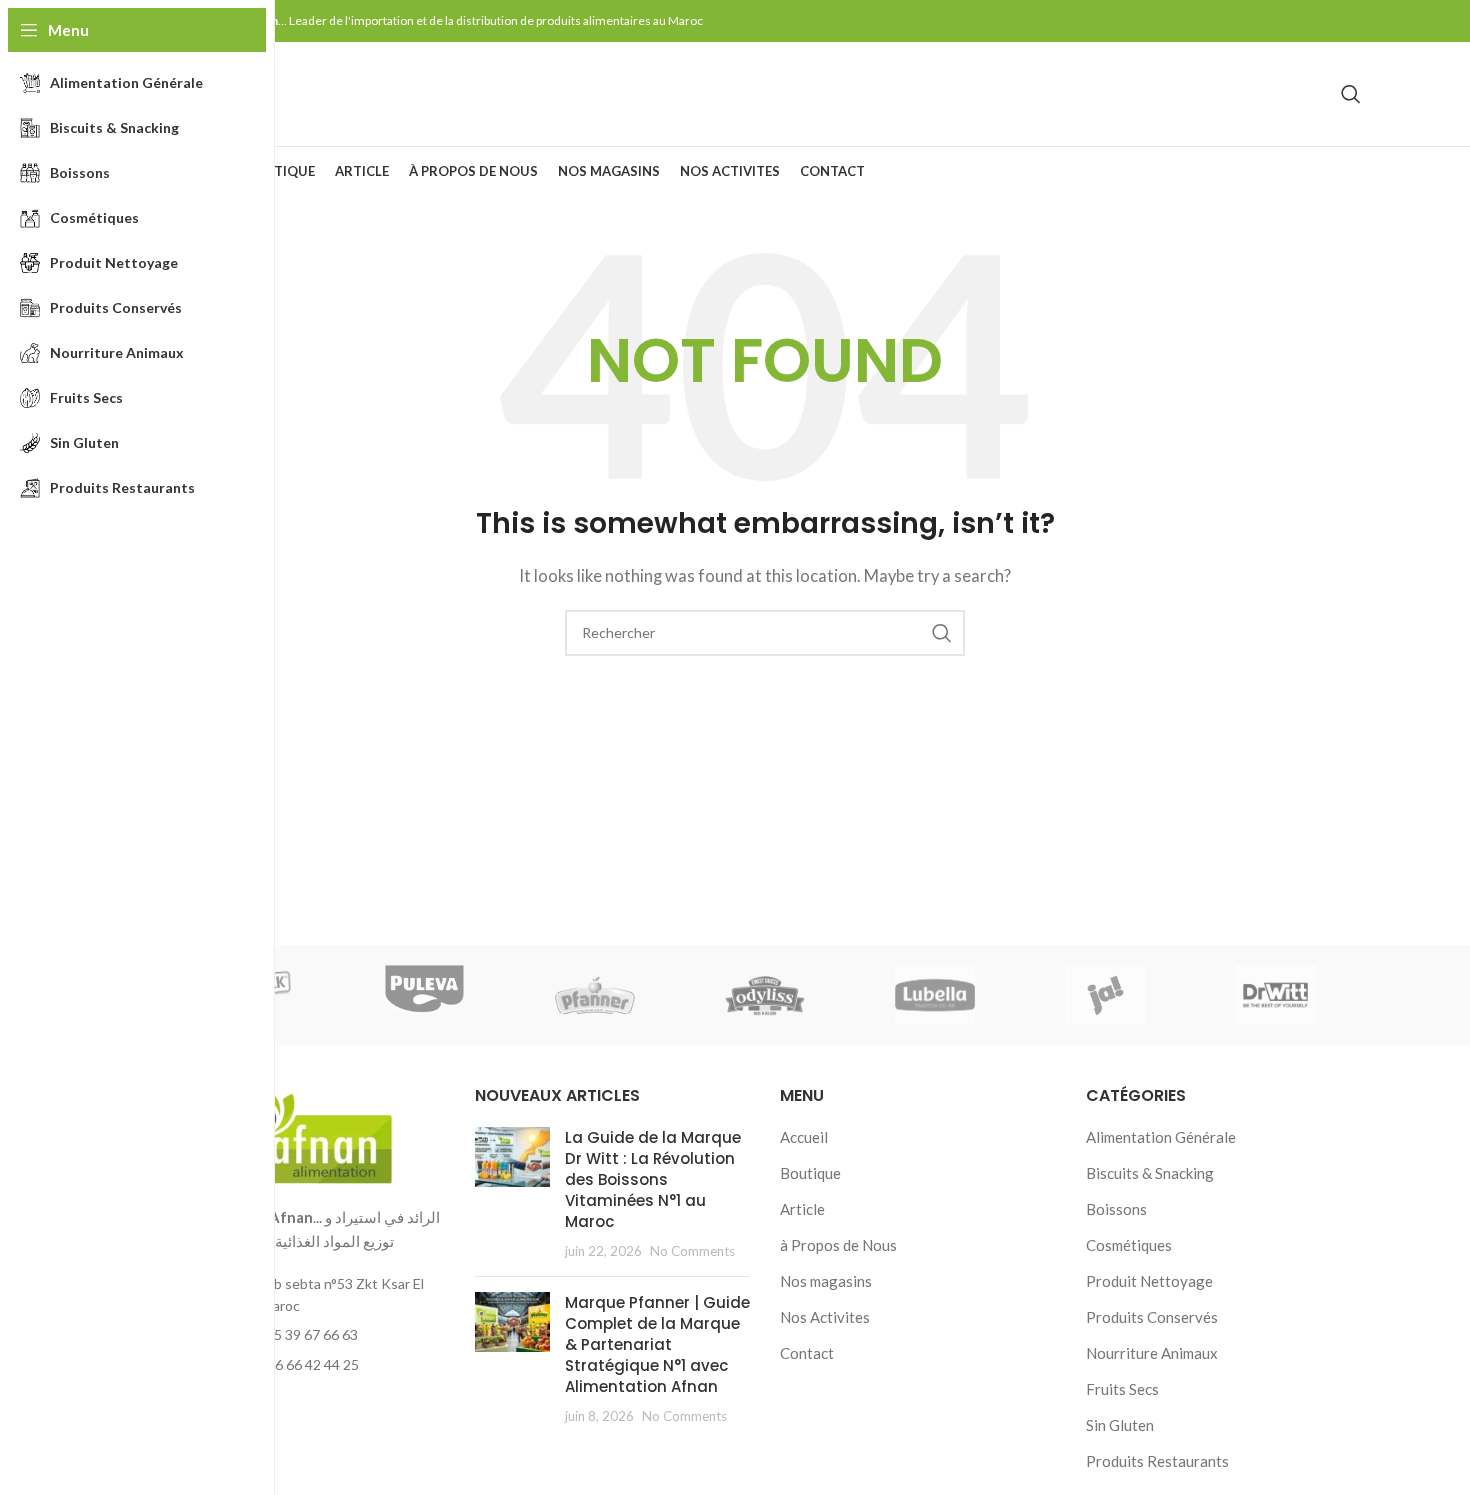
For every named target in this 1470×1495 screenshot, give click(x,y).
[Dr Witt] (1276, 995)
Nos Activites (825, 1317)
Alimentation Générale (1161, 1137)
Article (802, 1209)
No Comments (692, 1251)
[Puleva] (424, 995)
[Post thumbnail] (512, 1194)
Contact (807, 1353)
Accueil (804, 1137)
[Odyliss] (765, 995)
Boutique (810, 1173)
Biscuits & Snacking (1150, 1173)
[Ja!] (1105, 995)
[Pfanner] (595, 995)
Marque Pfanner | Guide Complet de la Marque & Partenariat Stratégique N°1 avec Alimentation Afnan (657, 1344)
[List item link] (307, 1335)
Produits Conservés (1152, 1317)
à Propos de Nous (838, 1245)
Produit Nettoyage (1149, 1281)
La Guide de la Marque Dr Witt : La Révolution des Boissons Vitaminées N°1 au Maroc (653, 1179)
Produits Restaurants (1157, 1461)
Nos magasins (826, 1281)
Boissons (1116, 1209)
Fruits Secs (1122, 1389)
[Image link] (307, 1132)
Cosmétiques (1129, 1245)
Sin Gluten (1120, 1425)
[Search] (1351, 94)
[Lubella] (935, 995)
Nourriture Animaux (1152, 1353)
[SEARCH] (942, 633)
